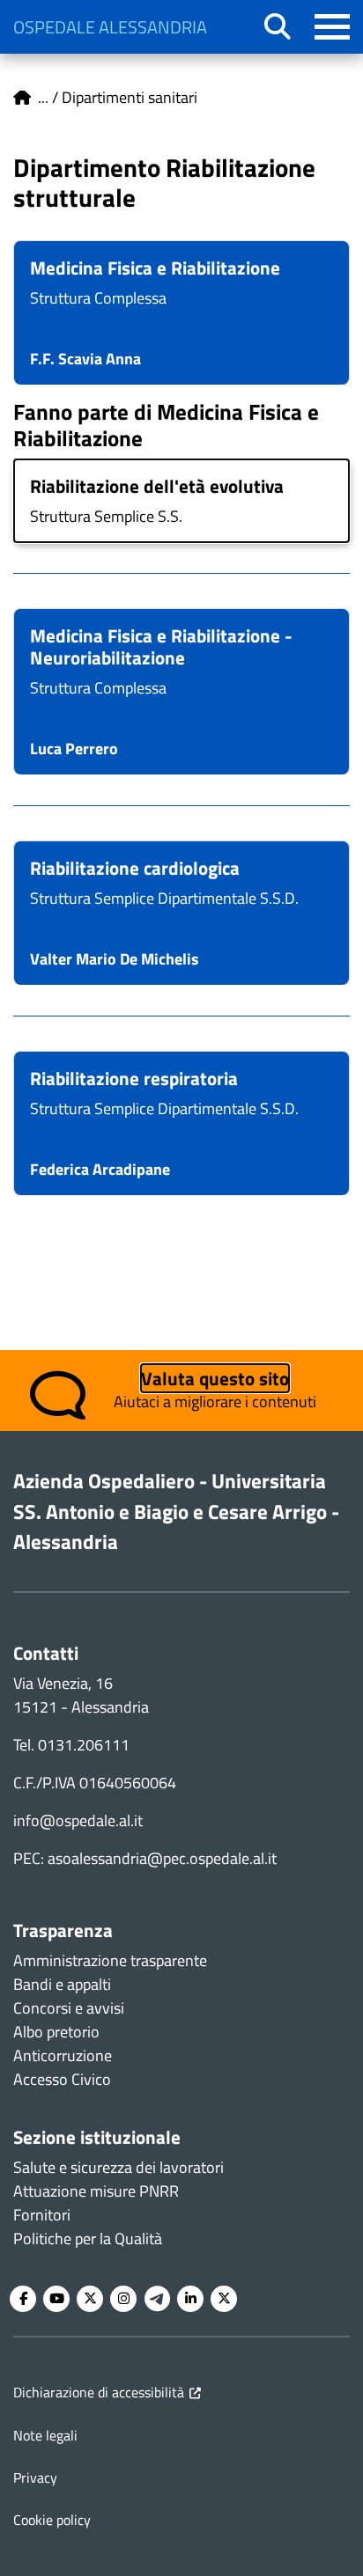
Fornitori (42, 2215)
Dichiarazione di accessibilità (99, 2392)
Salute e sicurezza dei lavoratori (119, 2167)
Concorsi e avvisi (69, 2008)
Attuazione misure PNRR (96, 2191)
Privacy (35, 2477)
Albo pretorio (56, 2032)
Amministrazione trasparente (110, 1960)
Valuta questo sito (215, 1378)
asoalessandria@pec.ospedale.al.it (162, 1858)
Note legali (45, 2435)
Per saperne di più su (181, 313)
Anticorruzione (63, 2055)
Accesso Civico (62, 2079)
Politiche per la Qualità (88, 2238)
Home (22, 98)
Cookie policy (52, 2520)
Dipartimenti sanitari (130, 97)
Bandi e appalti (62, 1984)
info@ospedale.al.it (78, 1820)
